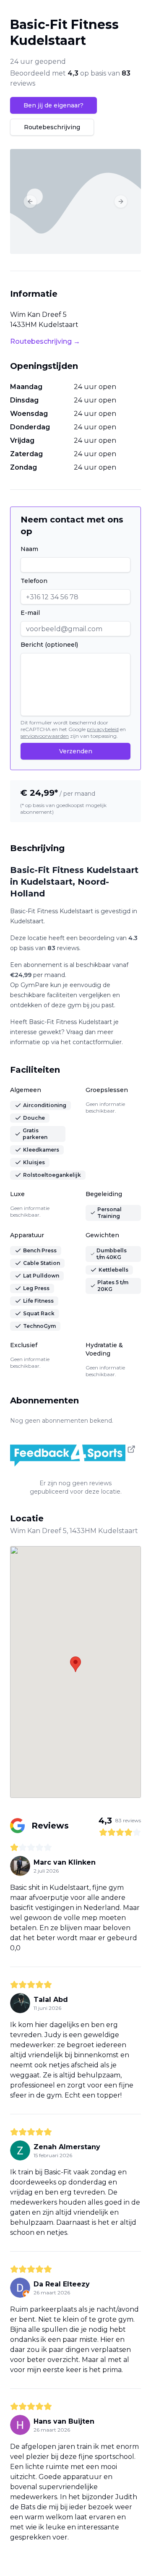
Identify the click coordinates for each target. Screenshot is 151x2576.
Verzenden (76, 751)
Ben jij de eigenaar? (53, 105)
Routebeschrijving (52, 127)
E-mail (30, 613)
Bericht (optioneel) (49, 645)
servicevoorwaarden (45, 736)
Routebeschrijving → (45, 341)
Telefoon (34, 581)
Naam (29, 549)
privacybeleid (103, 729)
